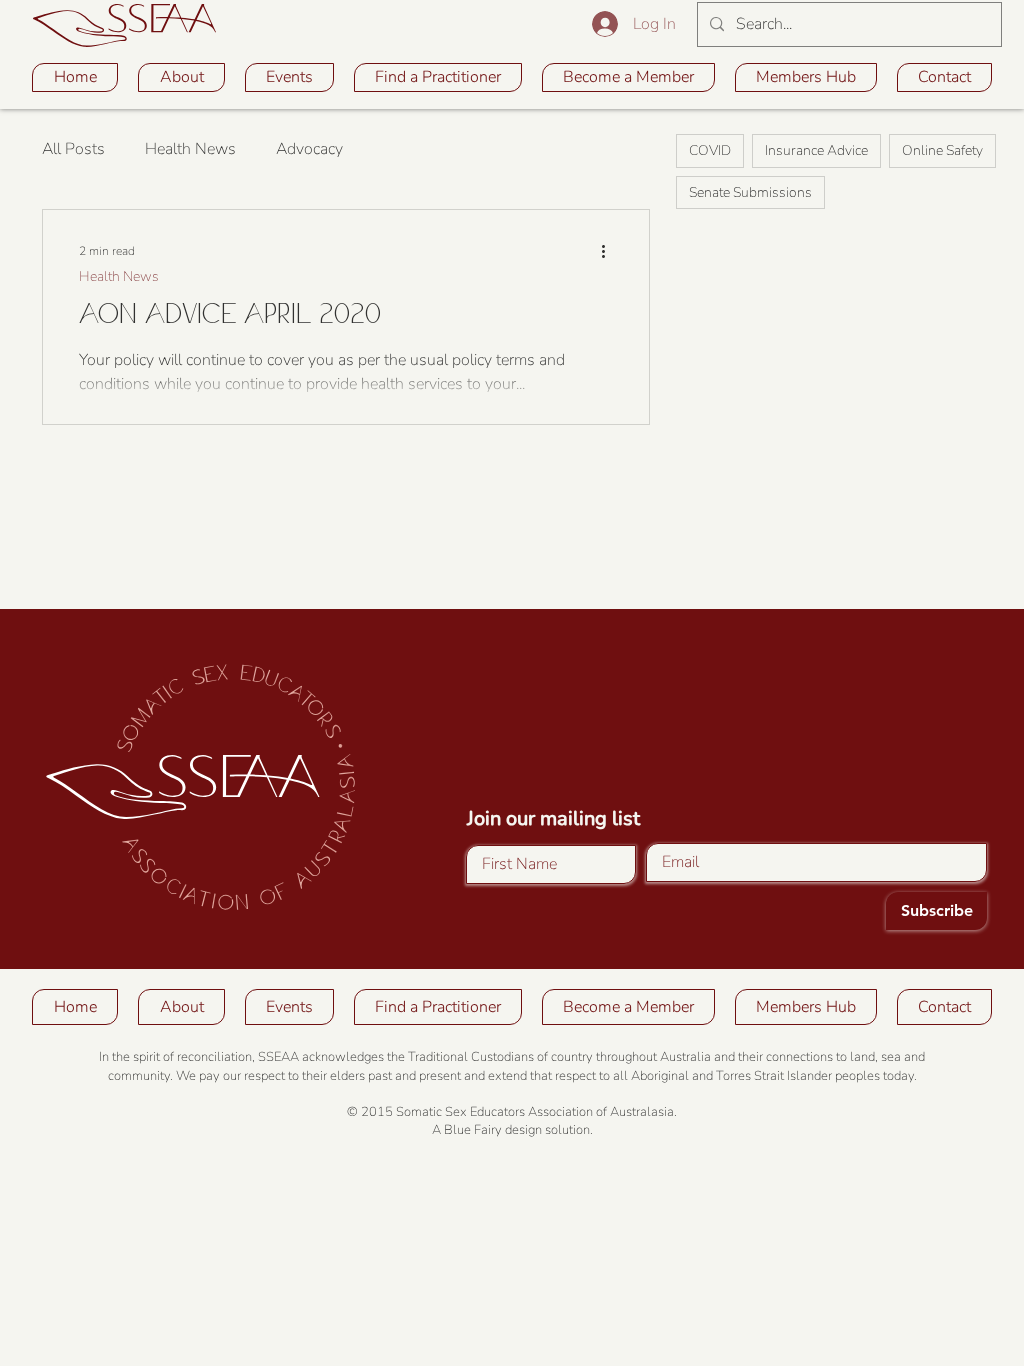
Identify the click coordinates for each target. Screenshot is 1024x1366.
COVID (710, 150)
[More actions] (610, 251)
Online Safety (942, 150)
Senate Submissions (750, 192)
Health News (190, 149)
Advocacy (309, 149)
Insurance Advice (816, 150)
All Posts (73, 149)
